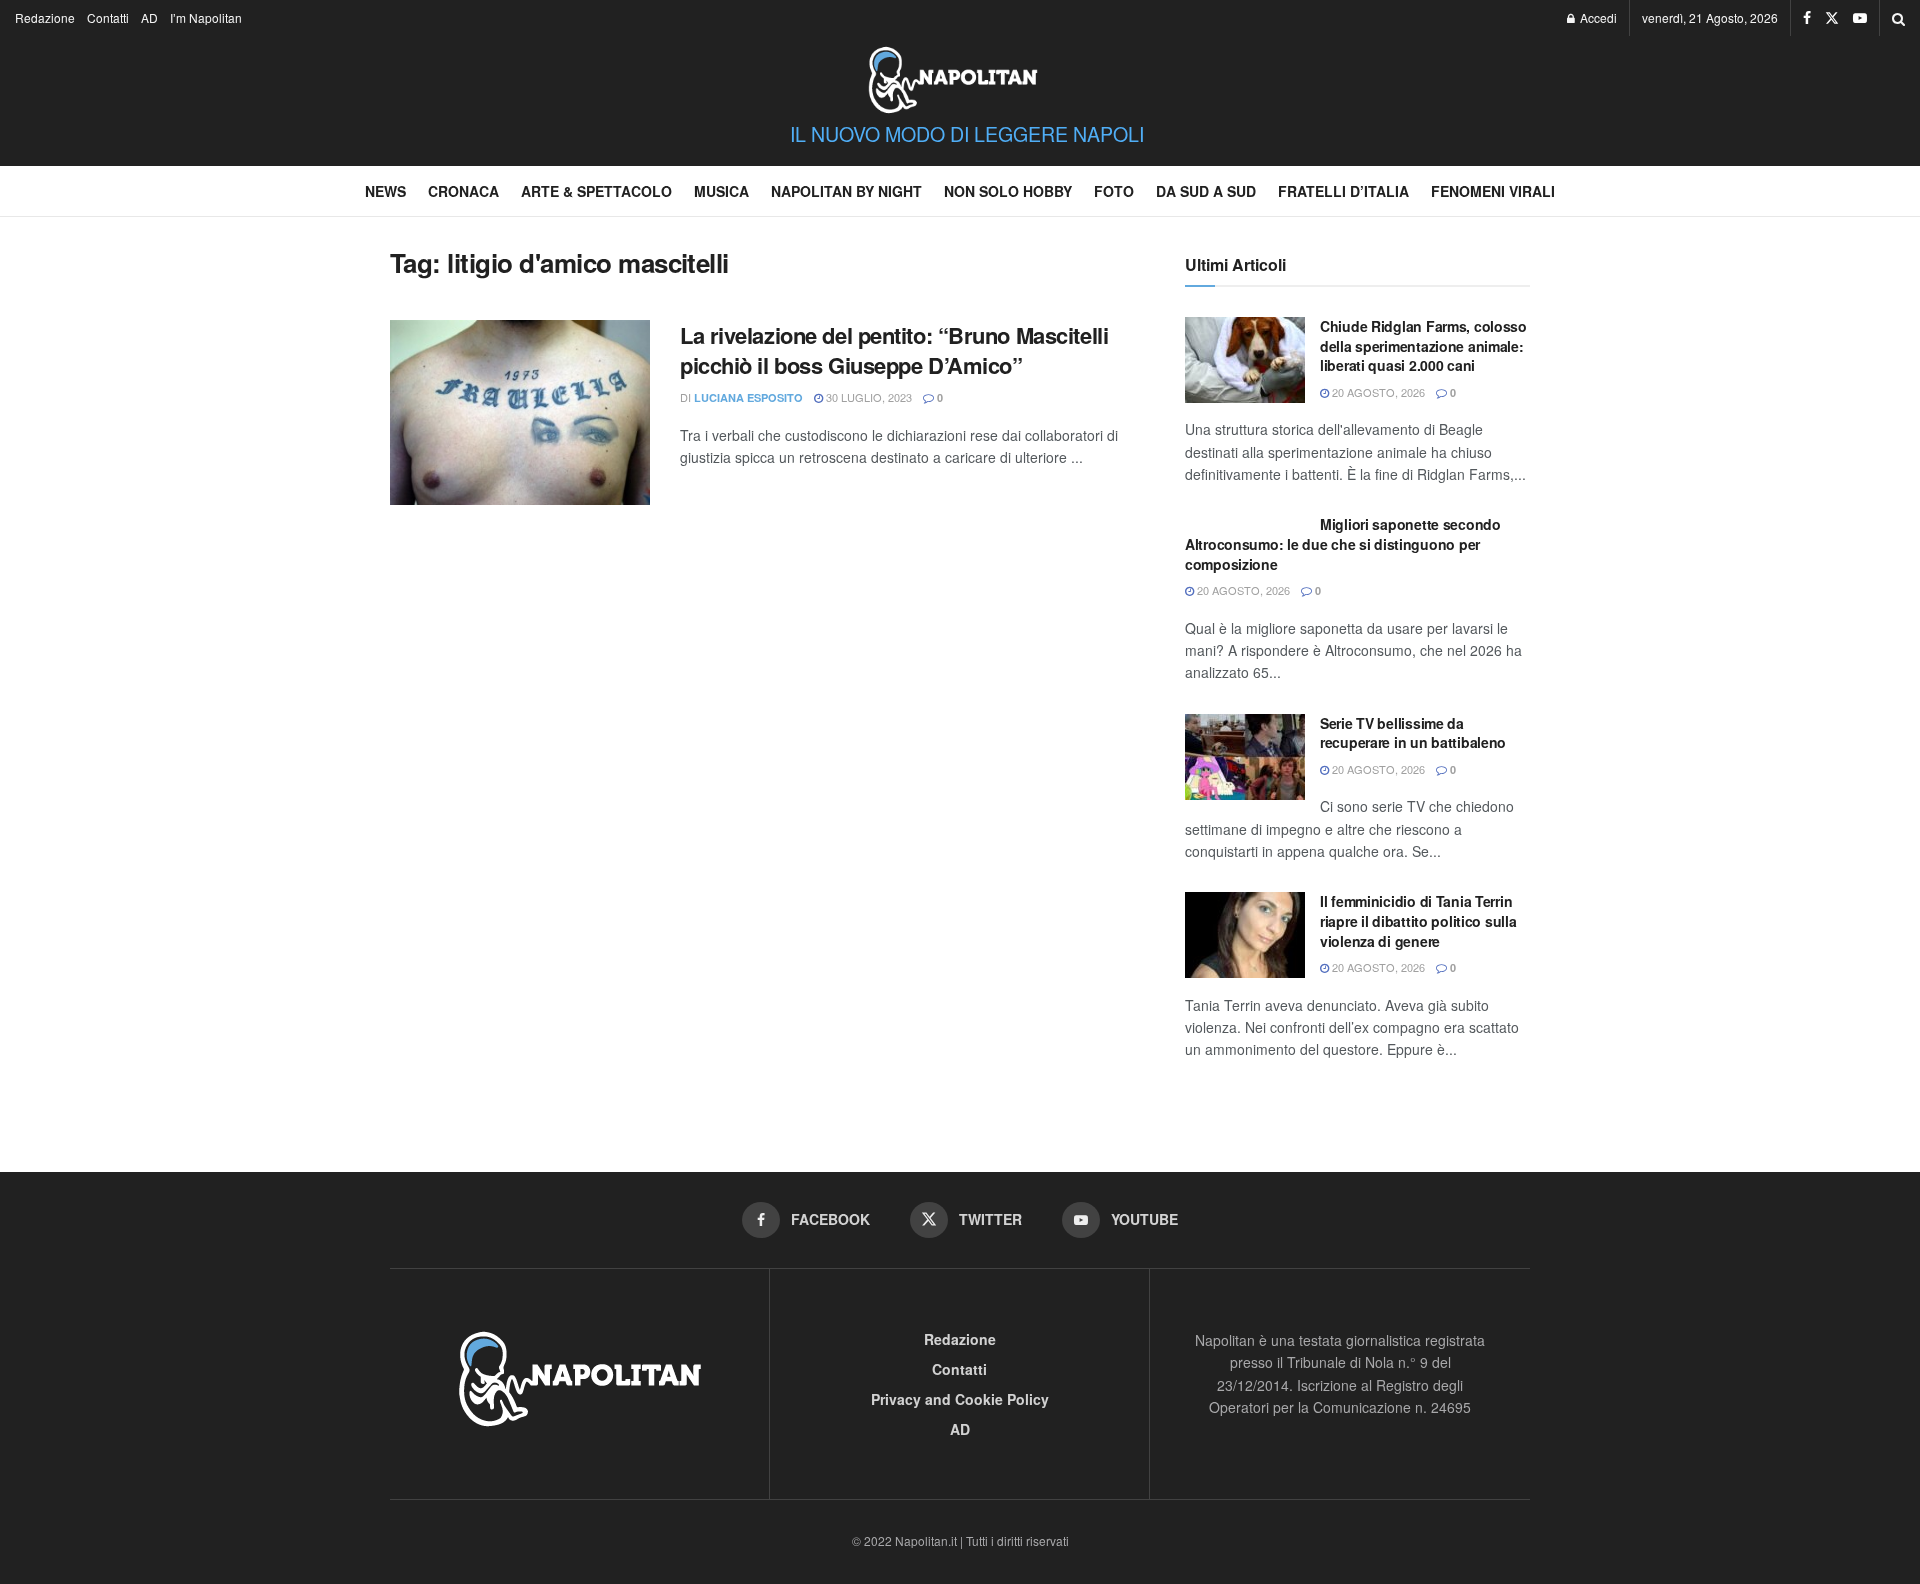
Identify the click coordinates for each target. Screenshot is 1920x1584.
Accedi (1597, 17)
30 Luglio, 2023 (867, 397)
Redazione (45, 17)
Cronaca (463, 191)
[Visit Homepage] (953, 70)
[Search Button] (1898, 18)
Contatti (108, 17)
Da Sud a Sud (1206, 191)
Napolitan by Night (846, 191)
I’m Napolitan (206, 17)
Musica (721, 191)
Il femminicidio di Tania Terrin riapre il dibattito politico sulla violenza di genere (1418, 920)
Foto (1114, 191)
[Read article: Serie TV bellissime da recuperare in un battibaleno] (1245, 757)
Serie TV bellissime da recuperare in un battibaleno (1413, 733)
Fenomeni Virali (1493, 191)
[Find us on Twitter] (1832, 18)
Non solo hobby (1008, 191)
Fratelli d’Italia (1343, 191)
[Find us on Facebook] (1807, 18)
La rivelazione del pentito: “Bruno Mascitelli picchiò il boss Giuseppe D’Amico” (894, 350)
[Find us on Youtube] (1860, 18)
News (385, 191)
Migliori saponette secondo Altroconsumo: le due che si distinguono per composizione (1343, 543)
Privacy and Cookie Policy (960, 1399)
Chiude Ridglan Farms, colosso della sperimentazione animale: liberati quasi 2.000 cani (1423, 345)
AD (149, 17)
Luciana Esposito (748, 397)
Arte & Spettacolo (596, 191)
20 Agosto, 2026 (1377, 392)
